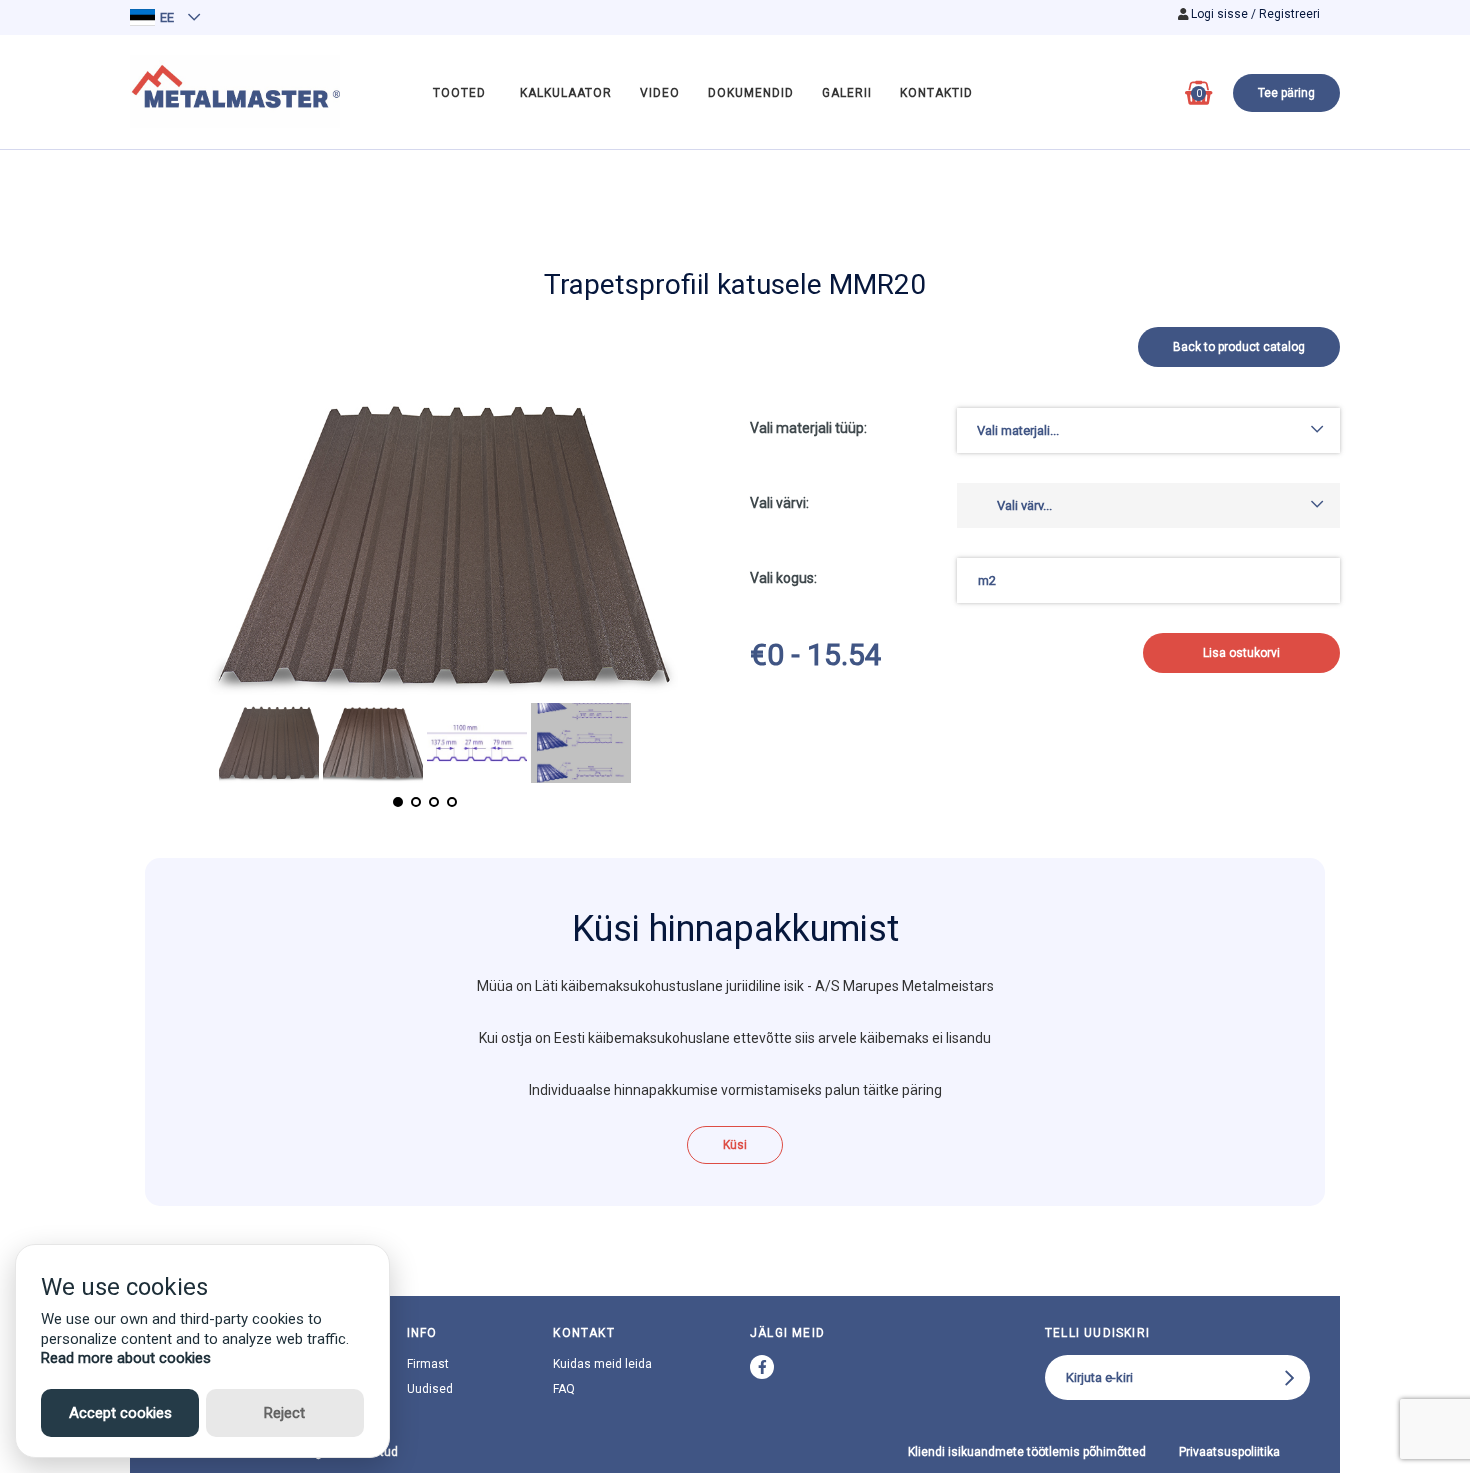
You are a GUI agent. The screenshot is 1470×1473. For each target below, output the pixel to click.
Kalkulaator (566, 93)
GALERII (847, 93)
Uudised (430, 1389)
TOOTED (459, 93)
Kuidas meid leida (602, 1364)
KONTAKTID (936, 93)
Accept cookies (120, 1413)
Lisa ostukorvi (1241, 653)
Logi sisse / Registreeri (1255, 14)
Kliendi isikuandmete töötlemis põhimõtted (1027, 1452)
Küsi (735, 1145)
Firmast (428, 1364)
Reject (284, 1413)
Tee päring (1286, 93)
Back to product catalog (1239, 347)
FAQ (564, 1389)
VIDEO (660, 93)
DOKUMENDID (751, 93)
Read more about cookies (126, 1358)
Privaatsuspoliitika (1229, 1452)
